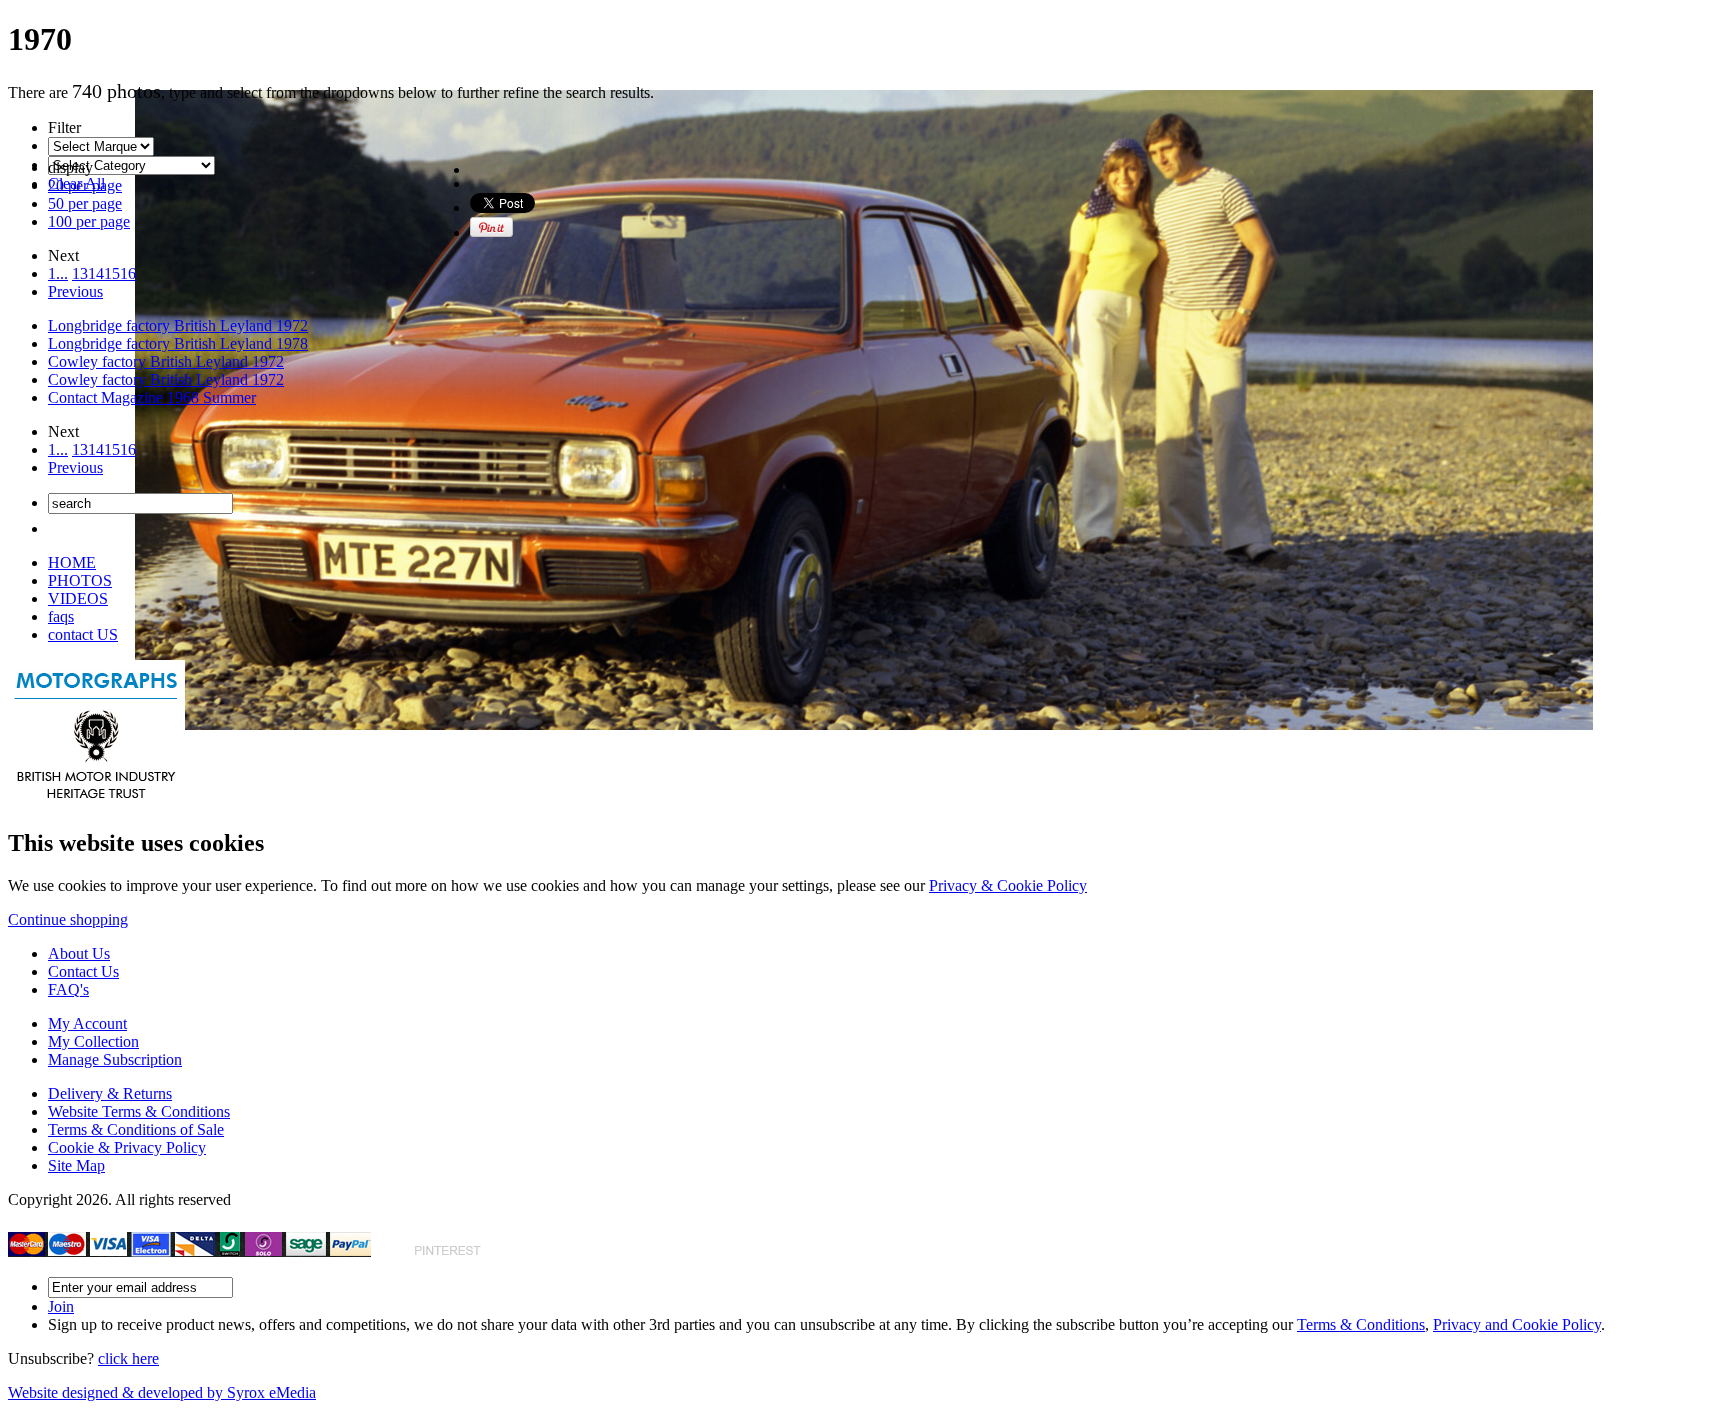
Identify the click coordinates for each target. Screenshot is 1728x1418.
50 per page (85, 203)
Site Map (76, 1165)
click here (128, 1358)
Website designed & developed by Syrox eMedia (162, 1392)
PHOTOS (80, 580)
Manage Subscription (115, 1059)
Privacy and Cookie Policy (1517, 1324)
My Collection (93, 1041)
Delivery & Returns (110, 1093)
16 (128, 273)
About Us (79, 953)
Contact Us (83, 971)
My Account (87, 1023)
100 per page (89, 221)
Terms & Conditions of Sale (136, 1129)
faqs (61, 616)
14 (96, 273)
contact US (83, 634)
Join (61, 1306)
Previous (75, 291)
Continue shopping (68, 919)
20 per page (85, 185)
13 (80, 273)
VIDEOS (78, 598)
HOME (72, 562)
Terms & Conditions (1361, 1324)
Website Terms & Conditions (139, 1111)
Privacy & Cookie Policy (1008, 885)
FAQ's (68, 989)
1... (58, 273)
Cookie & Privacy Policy (127, 1147)
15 (112, 273)
